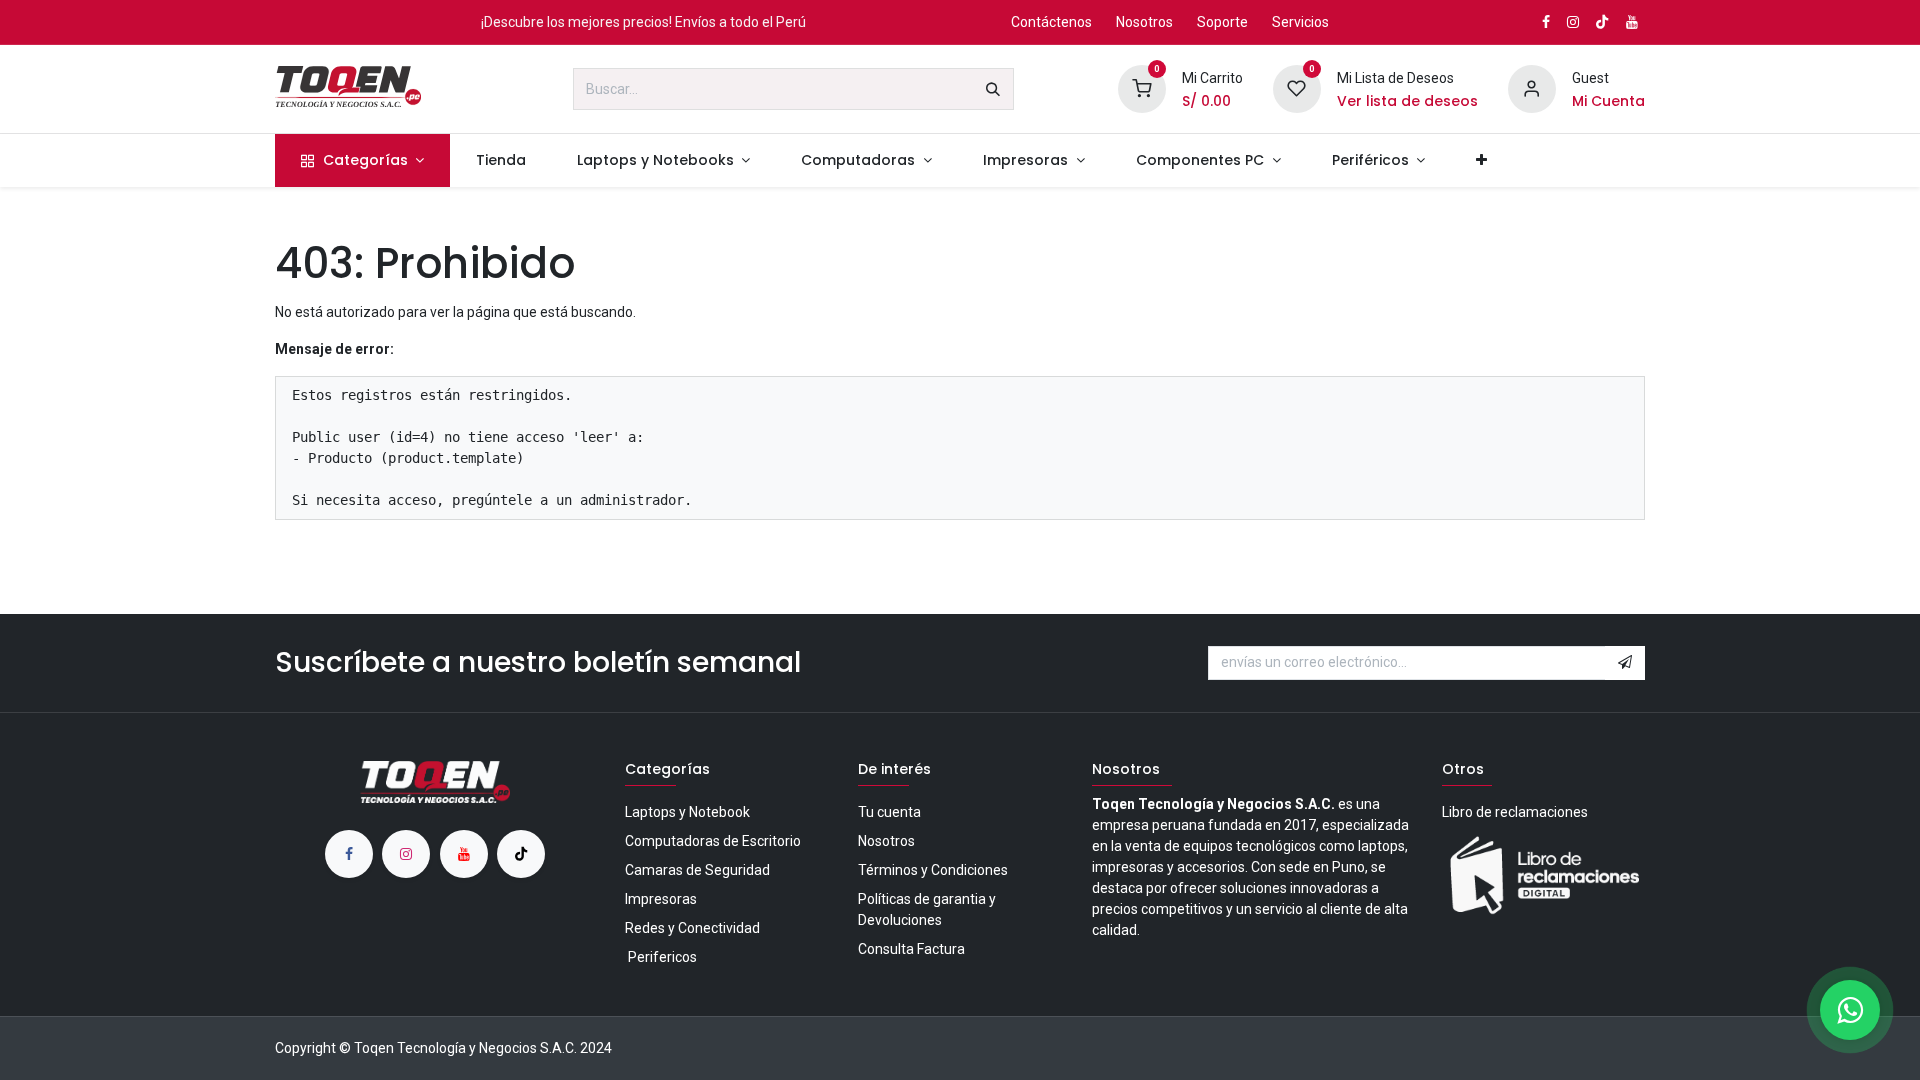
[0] (1142, 88)
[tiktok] (521, 854)
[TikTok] (1602, 22)
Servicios (1300, 22)
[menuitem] (362, 160)
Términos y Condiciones (933, 870)
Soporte (1222, 22)
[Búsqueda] (993, 89)
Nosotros (1144, 22)
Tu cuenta (889, 812)
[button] (1625, 663)
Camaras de (697, 870)
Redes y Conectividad (692, 928)
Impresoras (661, 899)
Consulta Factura (911, 949)
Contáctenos (1051, 22)
